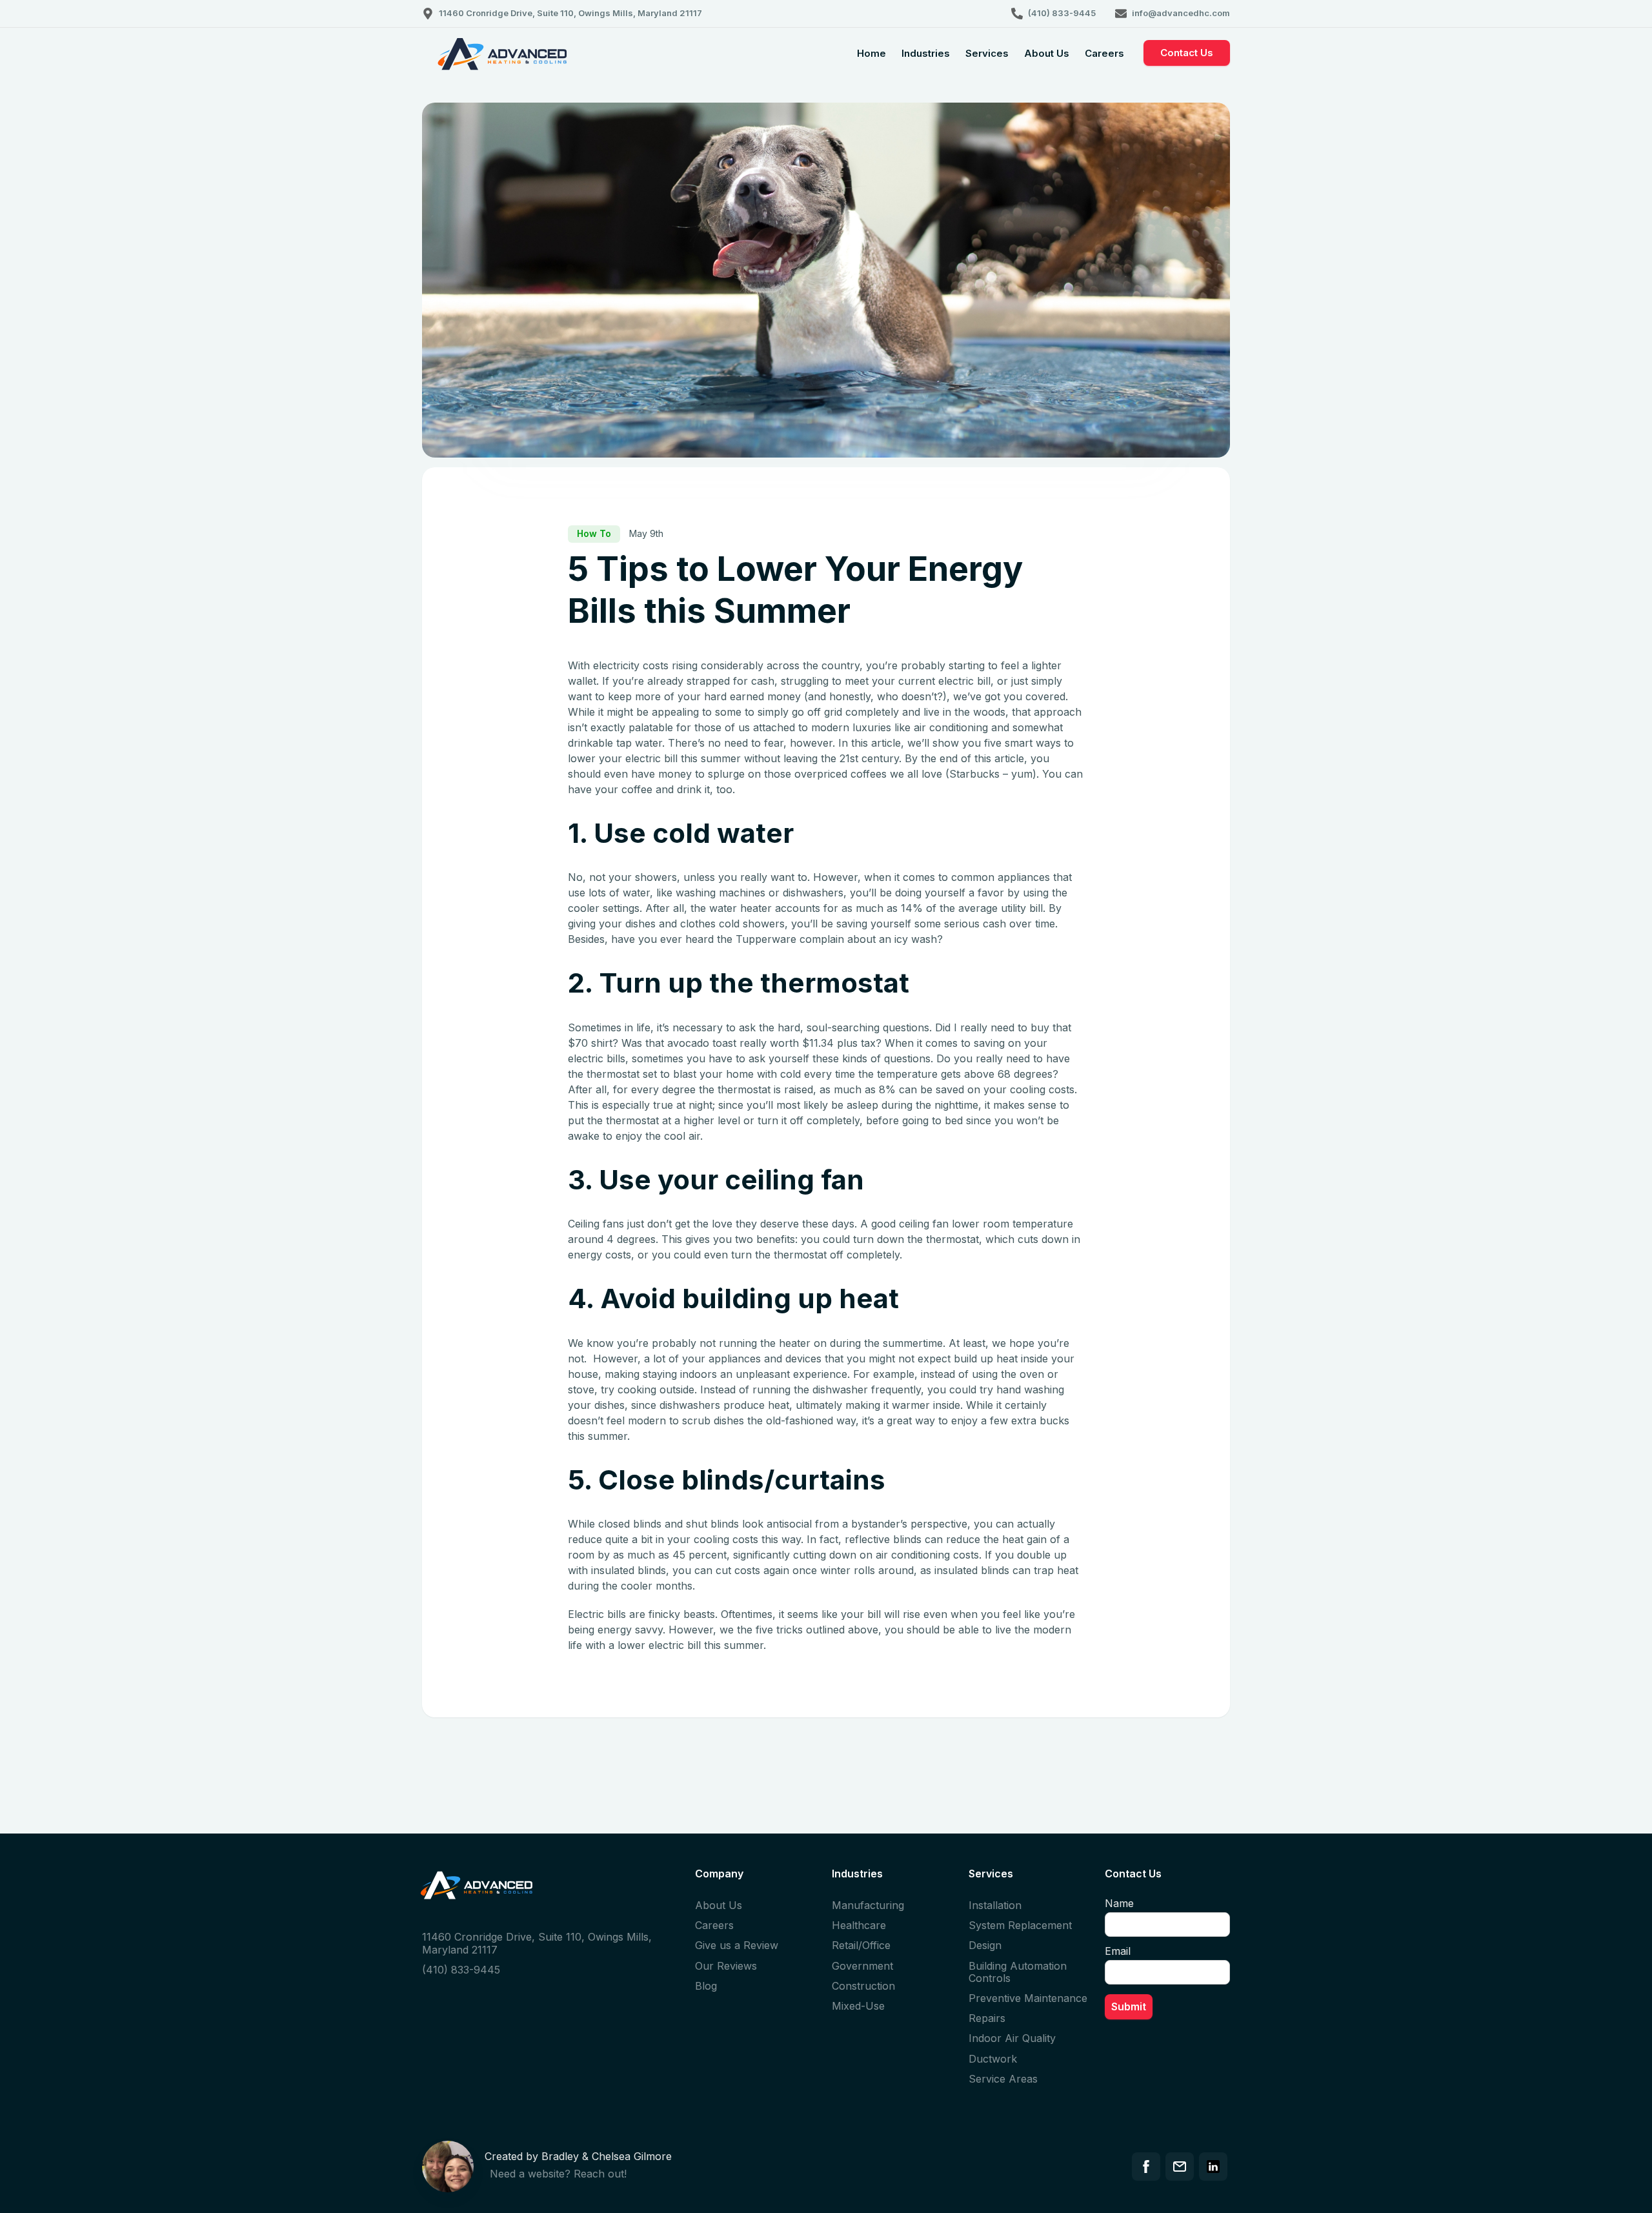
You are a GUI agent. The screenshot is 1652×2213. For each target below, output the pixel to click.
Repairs (987, 2018)
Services (987, 53)
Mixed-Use (858, 2006)
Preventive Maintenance (1028, 1998)
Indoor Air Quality (1012, 2038)
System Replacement (1020, 1925)
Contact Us (1187, 53)
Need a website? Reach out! (558, 2174)
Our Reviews (726, 1966)
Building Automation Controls (1018, 1972)
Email (1118, 1951)
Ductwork (993, 2059)
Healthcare (859, 1925)
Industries (926, 53)
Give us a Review (737, 1945)
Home (871, 53)
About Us (1047, 53)
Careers (1104, 53)
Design (985, 1945)
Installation (995, 1905)
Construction (863, 1986)
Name (1119, 1903)
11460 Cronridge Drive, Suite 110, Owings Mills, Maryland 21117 (537, 1943)
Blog (706, 1986)
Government (862, 1966)
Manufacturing (868, 1905)
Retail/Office (861, 1945)
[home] (503, 64)
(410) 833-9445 (461, 1970)
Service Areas (1003, 2079)
